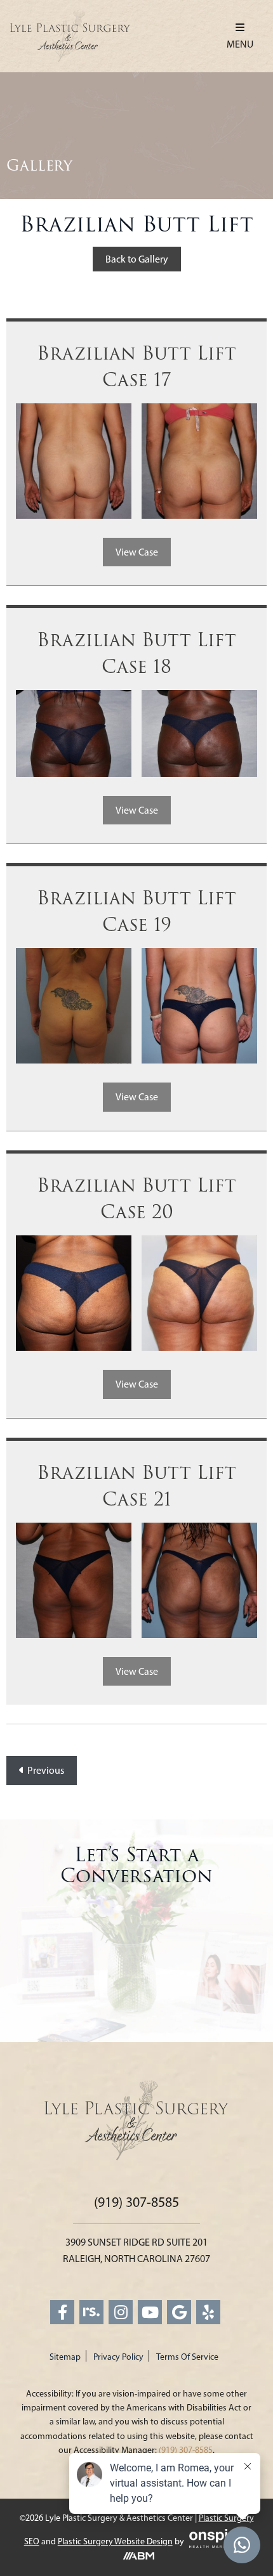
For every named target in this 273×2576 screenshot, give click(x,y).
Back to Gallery (137, 259)
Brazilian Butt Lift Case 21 (136, 1486)
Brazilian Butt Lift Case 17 (136, 367)
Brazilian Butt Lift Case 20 (136, 1199)
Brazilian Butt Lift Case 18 (136, 654)
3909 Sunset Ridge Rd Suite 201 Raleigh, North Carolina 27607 (136, 2250)
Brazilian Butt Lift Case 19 (136, 912)
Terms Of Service (187, 2357)
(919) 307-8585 (136, 2202)
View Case (137, 552)
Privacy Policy (118, 2357)
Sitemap (65, 2357)
